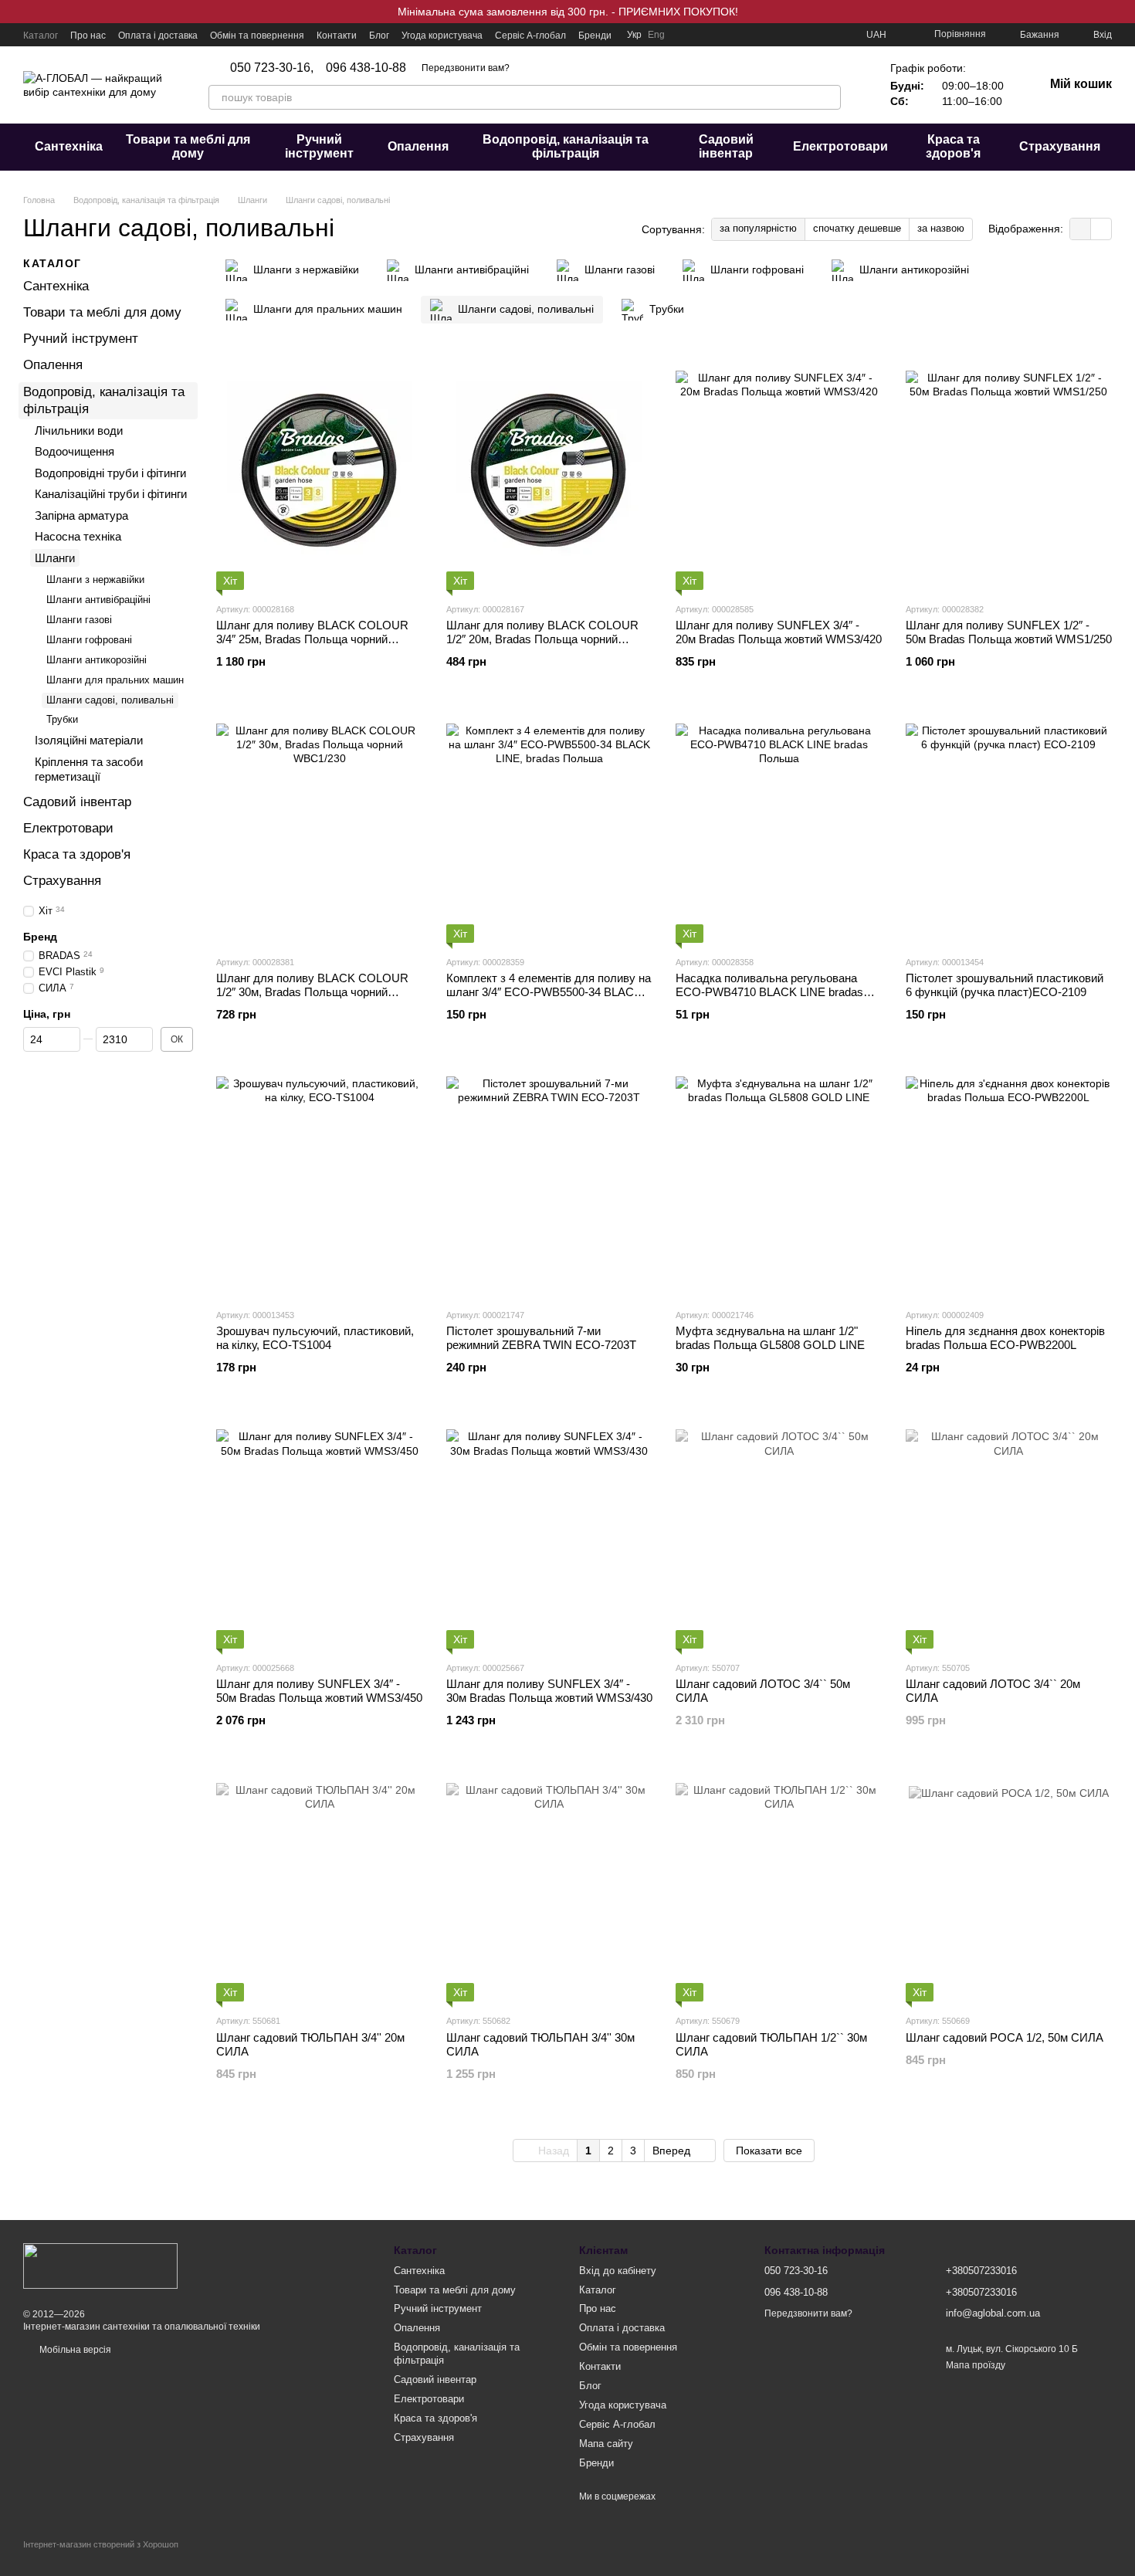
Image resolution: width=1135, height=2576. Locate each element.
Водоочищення (75, 451)
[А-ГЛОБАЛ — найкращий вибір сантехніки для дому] (100, 2265)
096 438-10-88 (366, 68)
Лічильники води (79, 430)
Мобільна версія (74, 2350)
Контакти (337, 36)
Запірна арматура (81, 515)
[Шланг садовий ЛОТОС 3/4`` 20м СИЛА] (1009, 1533)
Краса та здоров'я (953, 146)
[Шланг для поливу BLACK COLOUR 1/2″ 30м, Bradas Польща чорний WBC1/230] (320, 827)
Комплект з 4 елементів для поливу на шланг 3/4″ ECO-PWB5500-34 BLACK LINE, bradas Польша (549, 992)
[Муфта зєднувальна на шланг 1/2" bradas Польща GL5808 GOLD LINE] (779, 1180)
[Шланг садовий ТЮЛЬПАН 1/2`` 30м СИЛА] (779, 1886)
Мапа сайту (606, 2444)
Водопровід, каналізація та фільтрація (566, 146)
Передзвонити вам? (466, 68)
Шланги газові (79, 620)
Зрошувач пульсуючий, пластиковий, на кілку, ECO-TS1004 (315, 1338)
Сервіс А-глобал (530, 36)
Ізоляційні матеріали (89, 740)
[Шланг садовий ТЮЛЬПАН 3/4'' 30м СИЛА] (550, 1886)
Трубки (62, 719)
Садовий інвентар (726, 146)
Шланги (55, 557)
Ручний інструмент (319, 146)
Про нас (88, 36)
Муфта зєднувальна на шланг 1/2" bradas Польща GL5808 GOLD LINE (770, 1338)
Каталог (41, 36)
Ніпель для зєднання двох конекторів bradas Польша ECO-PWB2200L (1005, 1338)
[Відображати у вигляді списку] (1101, 229)
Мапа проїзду (976, 2365)
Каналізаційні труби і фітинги (111, 494)
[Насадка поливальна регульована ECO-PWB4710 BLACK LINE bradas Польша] (779, 827)
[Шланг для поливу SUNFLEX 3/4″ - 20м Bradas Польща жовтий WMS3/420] (779, 474)
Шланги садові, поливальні (110, 699)
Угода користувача (442, 36)
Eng (656, 35)
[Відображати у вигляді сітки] (1081, 229)
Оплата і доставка (158, 36)
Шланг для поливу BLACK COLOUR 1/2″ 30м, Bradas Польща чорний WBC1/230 (312, 992)
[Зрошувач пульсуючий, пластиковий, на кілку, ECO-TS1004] (320, 1180)
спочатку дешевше (857, 228)
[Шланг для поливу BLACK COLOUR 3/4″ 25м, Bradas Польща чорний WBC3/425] (320, 474)
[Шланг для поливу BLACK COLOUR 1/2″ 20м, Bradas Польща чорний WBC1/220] (550, 474)
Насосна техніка (78, 536)
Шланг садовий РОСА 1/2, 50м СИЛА (1005, 2037)
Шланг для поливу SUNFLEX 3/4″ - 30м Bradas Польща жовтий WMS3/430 (549, 1691)
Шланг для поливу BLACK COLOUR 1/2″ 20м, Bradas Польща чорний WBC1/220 (542, 639)
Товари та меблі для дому (188, 146)
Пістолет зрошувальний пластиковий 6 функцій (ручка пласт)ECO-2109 (1005, 985)
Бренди (595, 36)
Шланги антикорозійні (97, 659)
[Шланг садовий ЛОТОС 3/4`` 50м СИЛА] (779, 1533)
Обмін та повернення (257, 36)
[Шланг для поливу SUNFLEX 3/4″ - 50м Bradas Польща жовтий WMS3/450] (320, 1533)
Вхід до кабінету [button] (618, 2271)
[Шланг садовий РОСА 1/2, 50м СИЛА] (1009, 1886)
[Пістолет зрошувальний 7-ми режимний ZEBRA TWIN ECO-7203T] (550, 1180)
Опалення (418, 146)
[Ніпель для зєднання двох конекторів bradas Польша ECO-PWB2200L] (1009, 1180)
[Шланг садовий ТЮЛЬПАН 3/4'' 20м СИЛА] (320, 1886)
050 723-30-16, (272, 68)
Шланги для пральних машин (115, 679)
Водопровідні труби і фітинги (110, 472)
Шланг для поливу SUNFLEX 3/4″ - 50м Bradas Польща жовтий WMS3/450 (319, 1691)
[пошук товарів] (828, 97)
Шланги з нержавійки (95, 580)
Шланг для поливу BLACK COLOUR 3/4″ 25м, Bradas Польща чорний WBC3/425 (312, 639)
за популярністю (758, 228)
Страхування (1060, 146)
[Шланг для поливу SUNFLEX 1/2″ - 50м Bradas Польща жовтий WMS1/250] (1009, 474)
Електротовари (840, 146)
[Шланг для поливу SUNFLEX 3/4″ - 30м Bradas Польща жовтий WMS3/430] (550, 1533)
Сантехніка (69, 146)
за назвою (941, 228)
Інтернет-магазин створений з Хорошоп (101, 2544)
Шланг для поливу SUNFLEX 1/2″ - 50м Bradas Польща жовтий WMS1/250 (1009, 632)
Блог (379, 36)
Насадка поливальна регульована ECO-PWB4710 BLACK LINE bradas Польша (769, 992)
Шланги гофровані (89, 639)
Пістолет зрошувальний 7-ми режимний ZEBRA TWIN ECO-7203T (541, 1338)
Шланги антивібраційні (98, 600)
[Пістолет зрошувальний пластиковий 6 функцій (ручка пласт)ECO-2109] (1009, 827)
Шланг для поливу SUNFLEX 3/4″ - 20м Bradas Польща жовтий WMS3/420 (779, 632)
